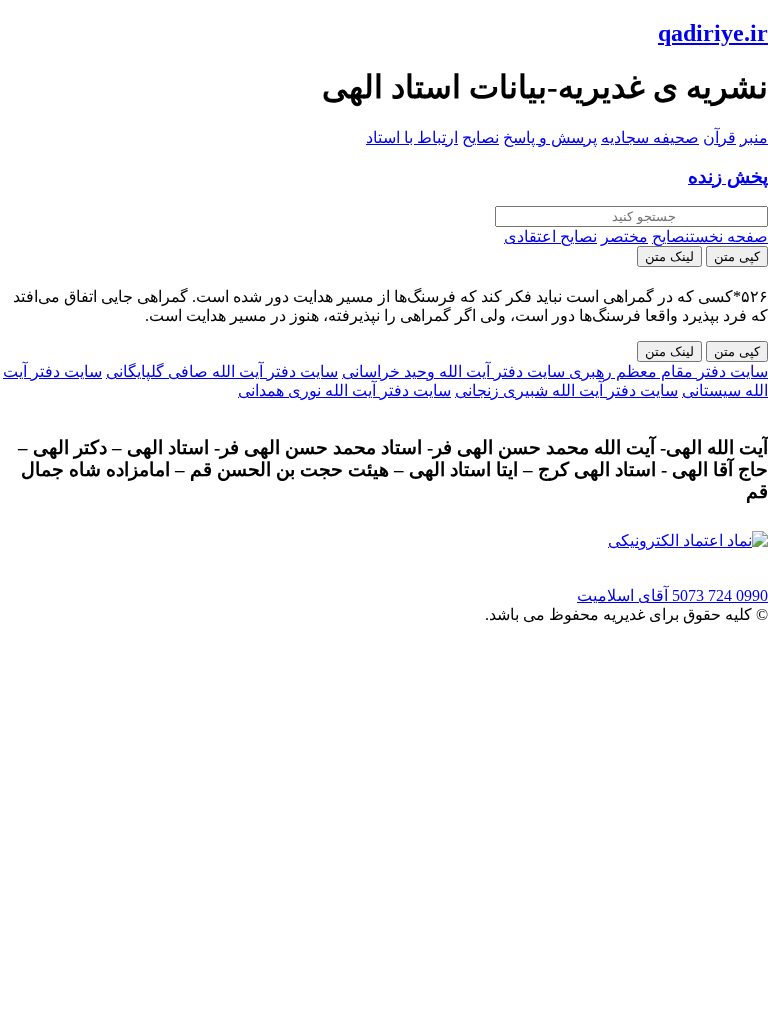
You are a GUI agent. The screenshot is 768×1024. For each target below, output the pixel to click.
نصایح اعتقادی (550, 236)
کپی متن (737, 256)
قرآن (719, 137)
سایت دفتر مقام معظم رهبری (666, 371)
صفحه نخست (729, 236)
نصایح (480, 137)
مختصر (624, 236)
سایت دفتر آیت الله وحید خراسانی (453, 371)
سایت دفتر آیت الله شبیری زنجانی (566, 390)
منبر (754, 137)
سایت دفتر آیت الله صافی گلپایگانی (222, 371)
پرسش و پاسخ (550, 137)
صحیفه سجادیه (650, 137)
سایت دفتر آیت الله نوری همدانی (344, 390)
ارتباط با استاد (412, 137)
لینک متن (669, 256)
